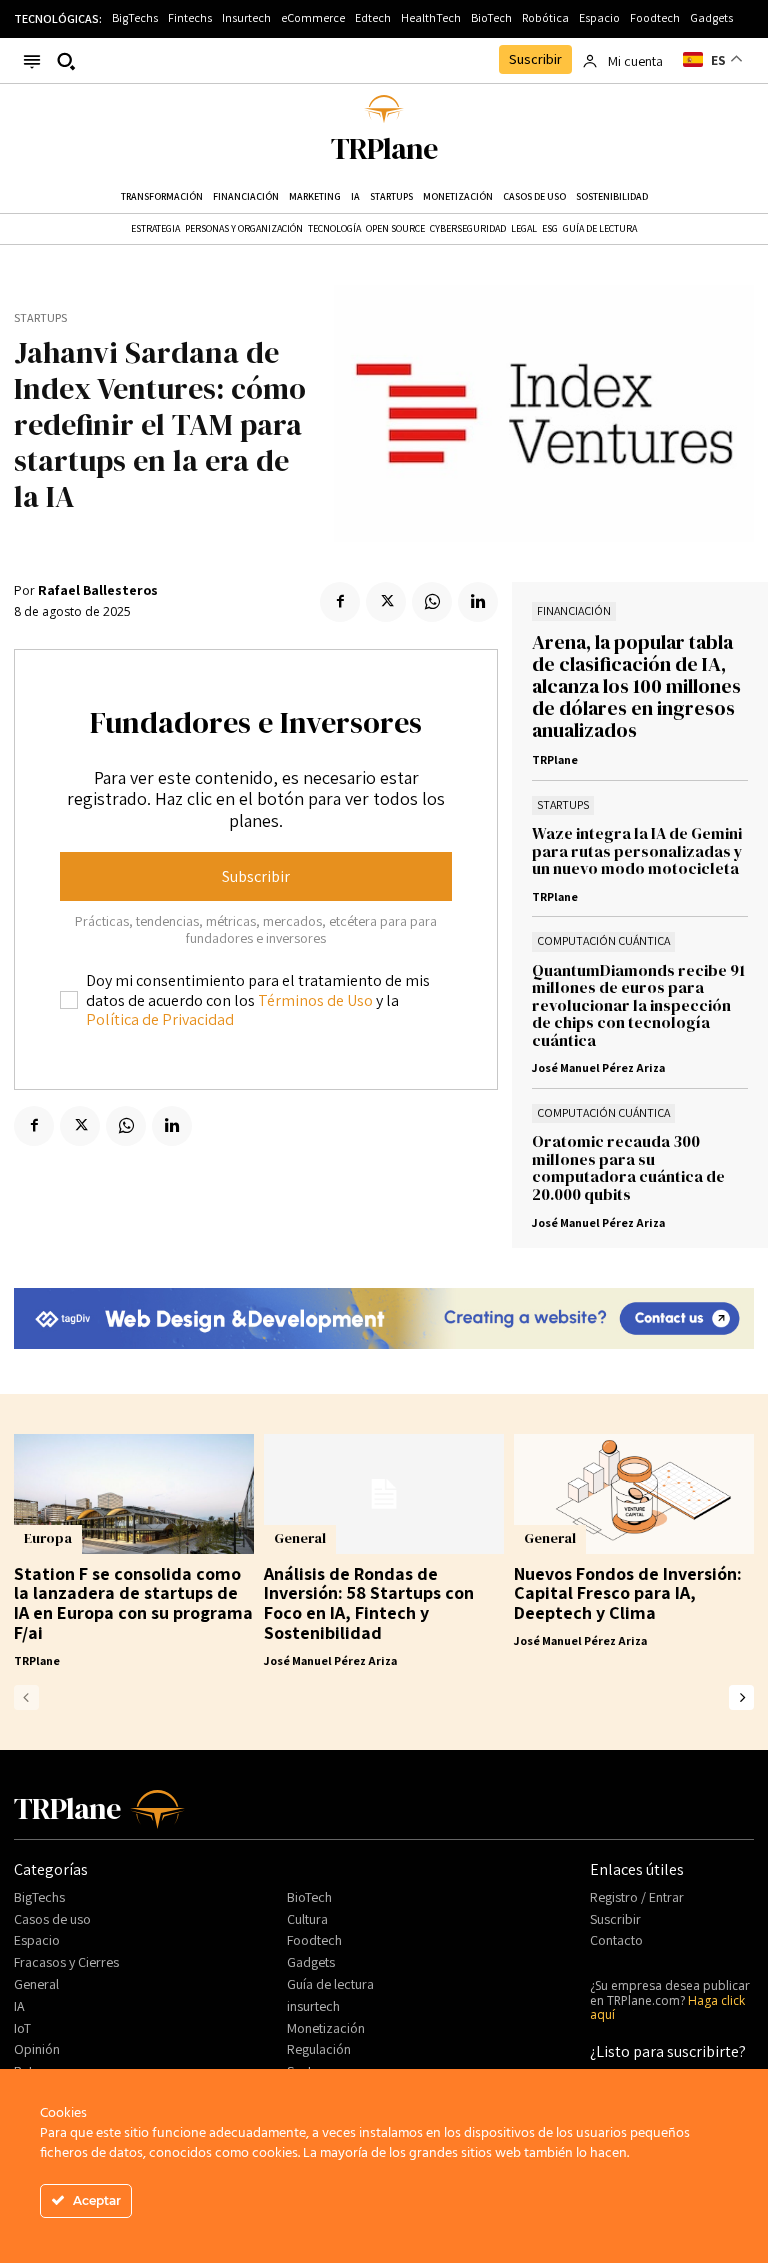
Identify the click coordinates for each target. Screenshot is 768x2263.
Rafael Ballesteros (98, 590)
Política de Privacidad (160, 1019)
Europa (48, 1538)
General (300, 1538)
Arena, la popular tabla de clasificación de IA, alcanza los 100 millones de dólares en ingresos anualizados (636, 686)
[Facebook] (340, 602)
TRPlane (555, 759)
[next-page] (741, 1697)
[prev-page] (26, 1697)
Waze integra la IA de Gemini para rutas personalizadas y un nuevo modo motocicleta (637, 850)
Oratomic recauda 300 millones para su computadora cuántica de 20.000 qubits (628, 1167)
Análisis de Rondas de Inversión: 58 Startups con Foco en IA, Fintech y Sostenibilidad (369, 1603)
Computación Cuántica (603, 940)
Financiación (574, 610)
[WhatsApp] (432, 602)
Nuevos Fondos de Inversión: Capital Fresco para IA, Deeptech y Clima (628, 1593)
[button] (66, 61)
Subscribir (256, 876)
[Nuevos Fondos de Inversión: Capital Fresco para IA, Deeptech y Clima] (634, 1494)
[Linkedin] (478, 602)
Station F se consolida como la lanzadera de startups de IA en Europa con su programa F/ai (133, 1603)
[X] (386, 602)
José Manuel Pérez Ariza (598, 1067)
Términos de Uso (315, 1000)
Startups (40, 318)
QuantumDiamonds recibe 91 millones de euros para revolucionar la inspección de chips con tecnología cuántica (638, 1005)
